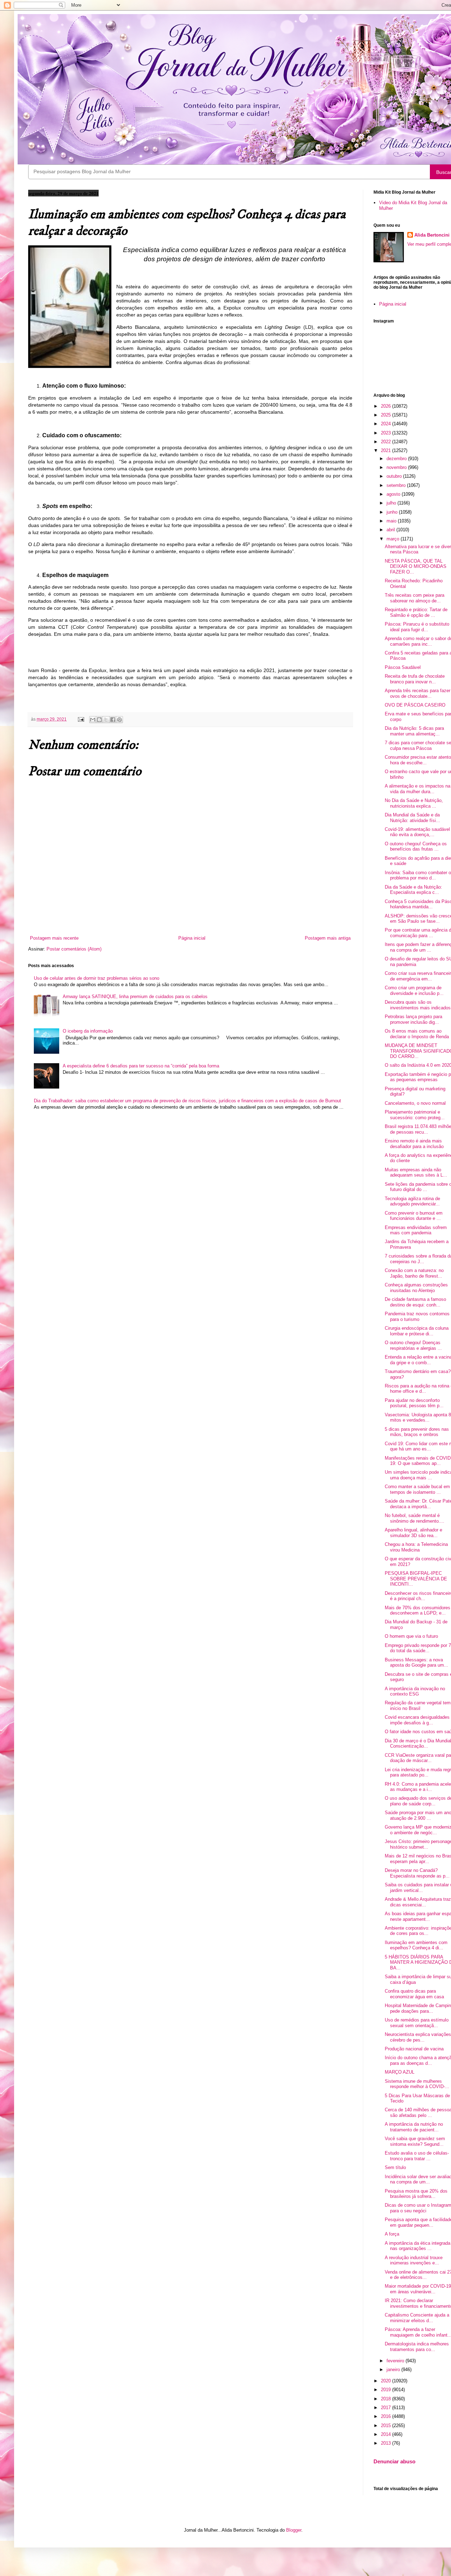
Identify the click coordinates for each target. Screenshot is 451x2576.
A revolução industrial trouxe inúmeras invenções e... (414, 2260)
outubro (395, 476)
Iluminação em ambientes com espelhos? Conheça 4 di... (416, 1945)
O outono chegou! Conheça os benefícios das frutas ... (416, 847)
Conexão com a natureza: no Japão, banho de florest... (414, 1273)
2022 (387, 442)
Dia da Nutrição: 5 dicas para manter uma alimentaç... (414, 731)
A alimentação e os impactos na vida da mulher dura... (418, 789)
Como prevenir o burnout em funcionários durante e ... (414, 1216)
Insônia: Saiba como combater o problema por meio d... (418, 875)
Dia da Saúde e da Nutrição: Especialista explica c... (413, 890)
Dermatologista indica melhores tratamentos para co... (417, 2347)
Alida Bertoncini (432, 235)
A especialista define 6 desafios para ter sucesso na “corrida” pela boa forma (141, 1066)
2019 (387, 2390)
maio (392, 521)
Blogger (294, 2530)
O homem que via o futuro (411, 1636)
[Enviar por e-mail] (93, 720)
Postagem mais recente (54, 938)
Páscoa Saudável (403, 667)
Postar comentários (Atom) (74, 949)
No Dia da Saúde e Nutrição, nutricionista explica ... (414, 803)
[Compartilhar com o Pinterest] (119, 720)
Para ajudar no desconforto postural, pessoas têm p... (414, 1403)
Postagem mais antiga (328, 938)
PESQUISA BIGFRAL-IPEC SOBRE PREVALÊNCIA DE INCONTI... (416, 1579)
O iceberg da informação (88, 1031)
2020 (387, 2381)
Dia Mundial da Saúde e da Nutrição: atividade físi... (412, 818)
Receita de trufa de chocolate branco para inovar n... (415, 679)
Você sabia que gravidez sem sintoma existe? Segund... (415, 2141)
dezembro (397, 459)
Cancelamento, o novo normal (415, 1103)
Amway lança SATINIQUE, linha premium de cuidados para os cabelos (135, 996)
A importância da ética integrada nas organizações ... (418, 2246)
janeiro (394, 2370)
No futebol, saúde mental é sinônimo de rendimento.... (415, 1518)
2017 (387, 2408)
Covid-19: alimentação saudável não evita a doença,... (417, 832)
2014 (387, 2434)
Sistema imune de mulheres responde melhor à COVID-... (417, 2084)
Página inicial (192, 938)
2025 (387, 415)
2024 (387, 424)
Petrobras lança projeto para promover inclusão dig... (413, 1019)
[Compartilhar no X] (106, 720)
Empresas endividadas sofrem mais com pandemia (416, 1230)
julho (392, 503)
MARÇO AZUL (400, 2072)
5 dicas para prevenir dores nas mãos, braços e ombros (417, 1432)
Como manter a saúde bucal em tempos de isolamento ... (417, 1489)
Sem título (395, 2167)
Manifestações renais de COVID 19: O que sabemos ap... (418, 1461)
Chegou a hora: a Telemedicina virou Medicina (416, 1547)
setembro (397, 485)
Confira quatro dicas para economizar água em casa (414, 1994)
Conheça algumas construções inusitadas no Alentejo (416, 1288)
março (394, 539)
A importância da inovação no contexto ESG (415, 1691)
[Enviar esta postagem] (81, 719)
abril (391, 530)
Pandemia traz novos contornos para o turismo (417, 1317)
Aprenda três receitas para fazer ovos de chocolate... (418, 693)
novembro (397, 467)
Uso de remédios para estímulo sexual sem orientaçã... (417, 2023)
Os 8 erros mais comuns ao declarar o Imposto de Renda (417, 1034)
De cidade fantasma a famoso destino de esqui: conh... (415, 1302)
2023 (387, 433)
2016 (387, 2416)
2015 (387, 2425)
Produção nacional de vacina (414, 2049)
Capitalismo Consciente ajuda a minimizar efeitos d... (417, 2318)
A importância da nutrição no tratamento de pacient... (414, 2127)
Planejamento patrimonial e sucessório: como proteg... (415, 1115)
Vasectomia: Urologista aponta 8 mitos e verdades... (418, 1418)
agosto (394, 494)
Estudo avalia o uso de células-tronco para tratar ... (417, 2156)
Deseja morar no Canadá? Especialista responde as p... (417, 1873)
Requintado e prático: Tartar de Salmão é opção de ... (416, 612)
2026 (387, 406)
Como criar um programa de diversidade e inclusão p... (414, 991)
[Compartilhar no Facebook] (113, 720)
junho (393, 512)
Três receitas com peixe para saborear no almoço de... (415, 598)
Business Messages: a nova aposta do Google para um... (416, 1663)
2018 (387, 2399)
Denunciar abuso (394, 2461)
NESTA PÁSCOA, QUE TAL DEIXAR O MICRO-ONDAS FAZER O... (416, 566)
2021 (387, 450)
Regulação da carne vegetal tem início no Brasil (418, 1706)
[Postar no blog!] (99, 720)
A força (392, 2234)
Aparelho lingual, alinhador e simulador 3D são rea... (413, 1533)
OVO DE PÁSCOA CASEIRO (415, 705)
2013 (387, 2443)
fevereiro (396, 2361)
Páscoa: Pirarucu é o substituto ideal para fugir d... (417, 627)
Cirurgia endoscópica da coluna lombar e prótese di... (417, 1331)
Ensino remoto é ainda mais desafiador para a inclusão (414, 1144)
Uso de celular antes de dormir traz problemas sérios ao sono (97, 978)
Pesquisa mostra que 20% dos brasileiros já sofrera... (416, 2194)
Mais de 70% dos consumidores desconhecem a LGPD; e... (418, 1610)
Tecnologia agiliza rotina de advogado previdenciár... (412, 1201)
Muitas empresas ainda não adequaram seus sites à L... (416, 1173)
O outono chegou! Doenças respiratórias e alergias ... (413, 1345)
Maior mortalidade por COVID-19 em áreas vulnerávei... (418, 2289)
